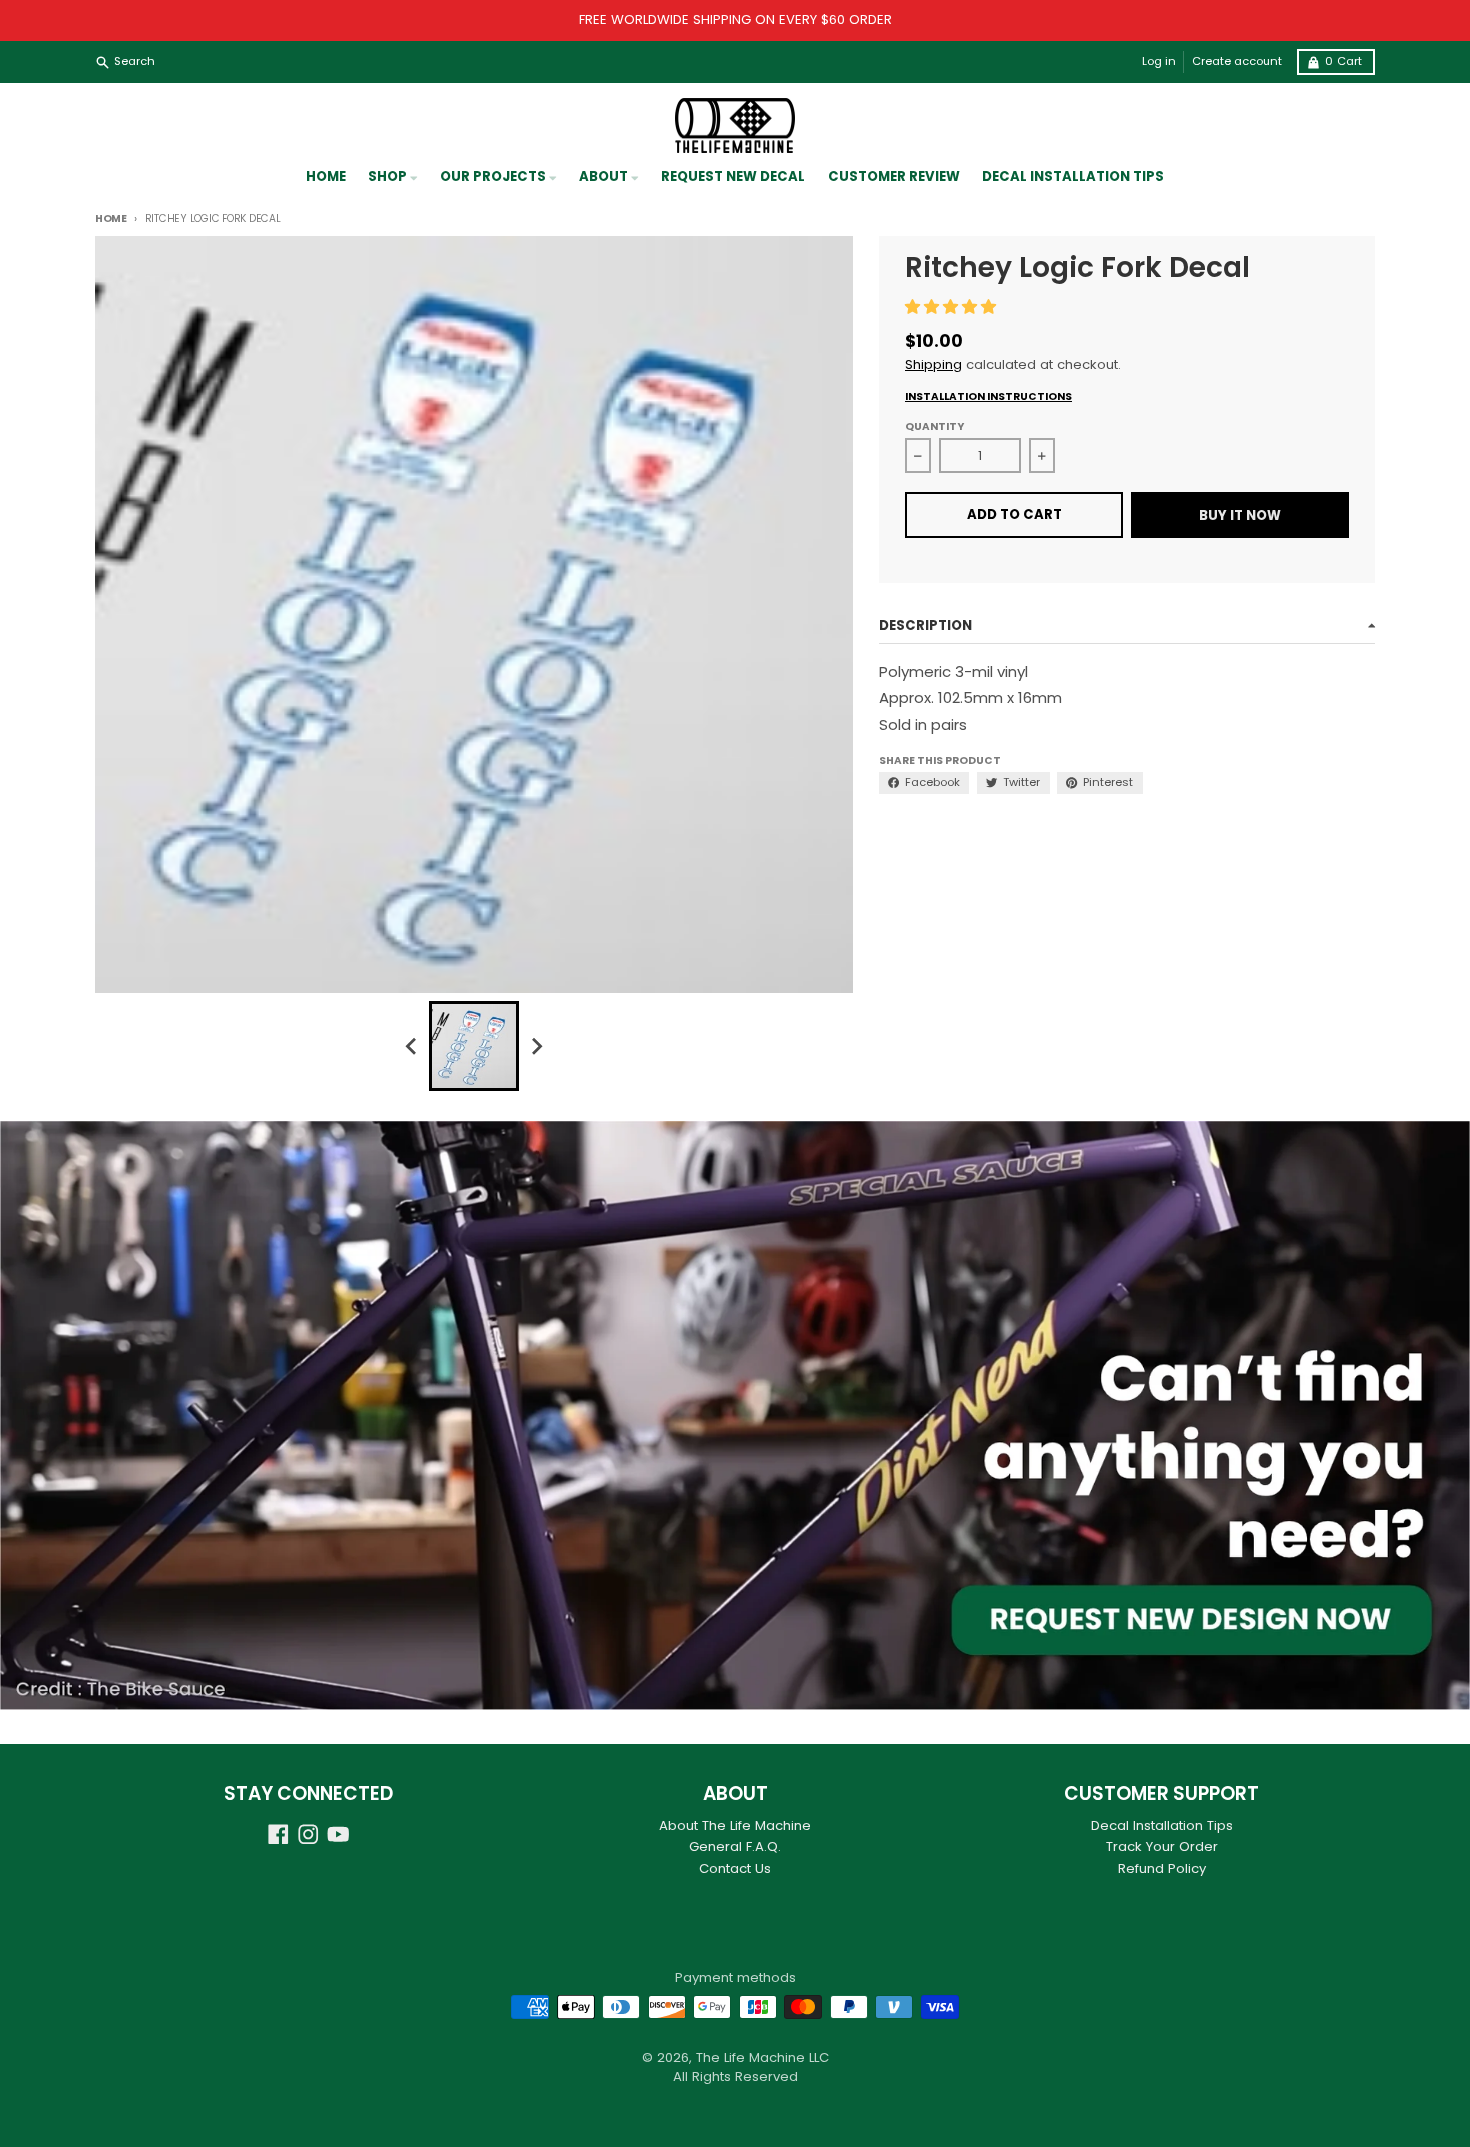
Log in (1159, 62)
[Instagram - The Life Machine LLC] (308, 1834)
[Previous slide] (412, 1047)
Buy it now (1240, 515)
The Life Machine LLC (762, 2057)
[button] (952, 306)
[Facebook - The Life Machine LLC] (278, 1834)
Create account (1237, 62)
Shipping (933, 364)
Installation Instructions (988, 396)
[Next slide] (536, 1047)
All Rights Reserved (735, 2076)
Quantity (934, 426)
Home (111, 218)
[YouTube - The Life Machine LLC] (338, 1834)
